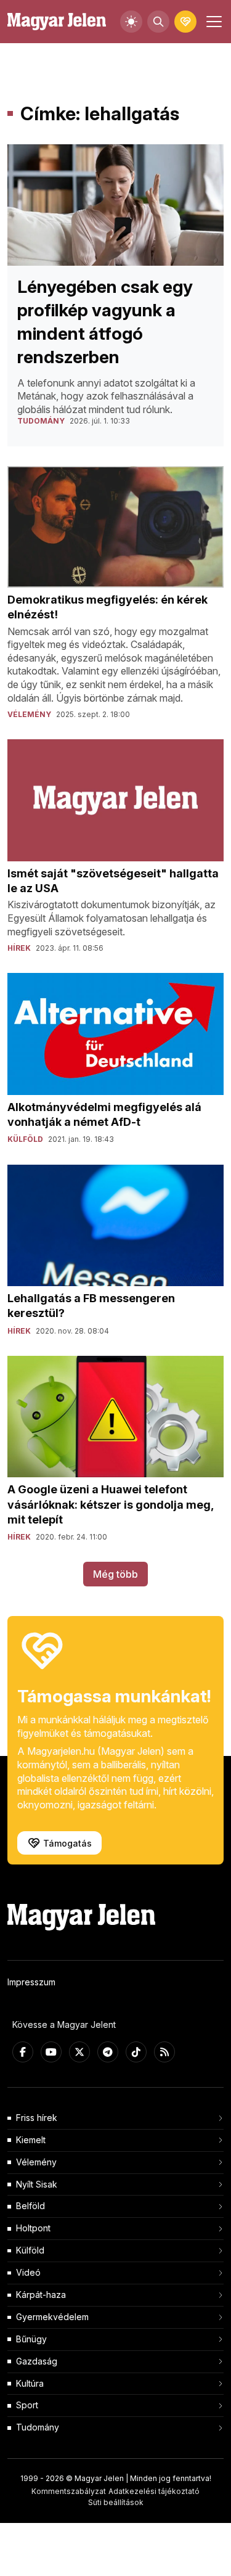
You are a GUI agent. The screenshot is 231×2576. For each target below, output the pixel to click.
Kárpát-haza (41, 2295)
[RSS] (164, 2052)
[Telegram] (108, 2052)
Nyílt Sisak (37, 2184)
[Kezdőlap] (57, 22)
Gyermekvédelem (52, 2317)
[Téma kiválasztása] (131, 22)
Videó (28, 2272)
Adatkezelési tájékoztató (154, 2491)
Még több (115, 1574)
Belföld (30, 2206)
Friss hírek (37, 2118)
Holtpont (33, 2228)
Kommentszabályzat (69, 2491)
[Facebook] (23, 2052)
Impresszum (31, 1982)
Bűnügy (31, 2339)
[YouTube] (51, 2052)
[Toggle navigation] (213, 22)
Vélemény (36, 2162)
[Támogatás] (185, 22)
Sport (27, 2405)
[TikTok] (136, 2052)
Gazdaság (37, 2361)
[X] (79, 2052)
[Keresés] (158, 22)
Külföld (30, 2250)
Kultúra (30, 2383)
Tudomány (38, 2427)
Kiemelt (31, 2140)
